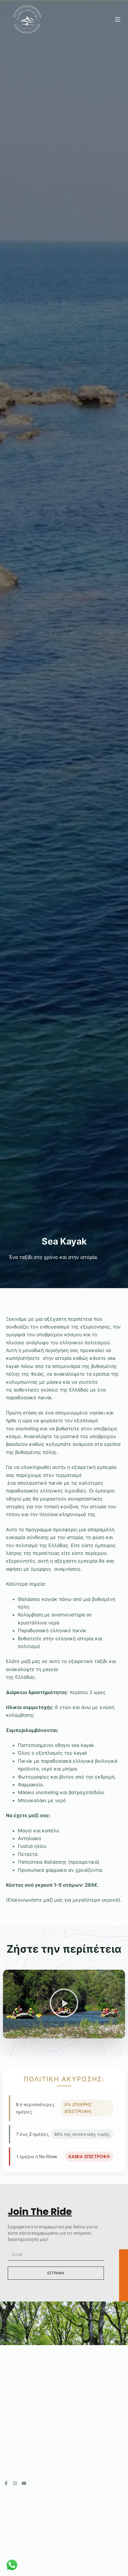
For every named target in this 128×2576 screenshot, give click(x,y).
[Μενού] (118, 19)
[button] (64, 2004)
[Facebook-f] (6, 2483)
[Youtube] (24, 2483)
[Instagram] (15, 2483)
